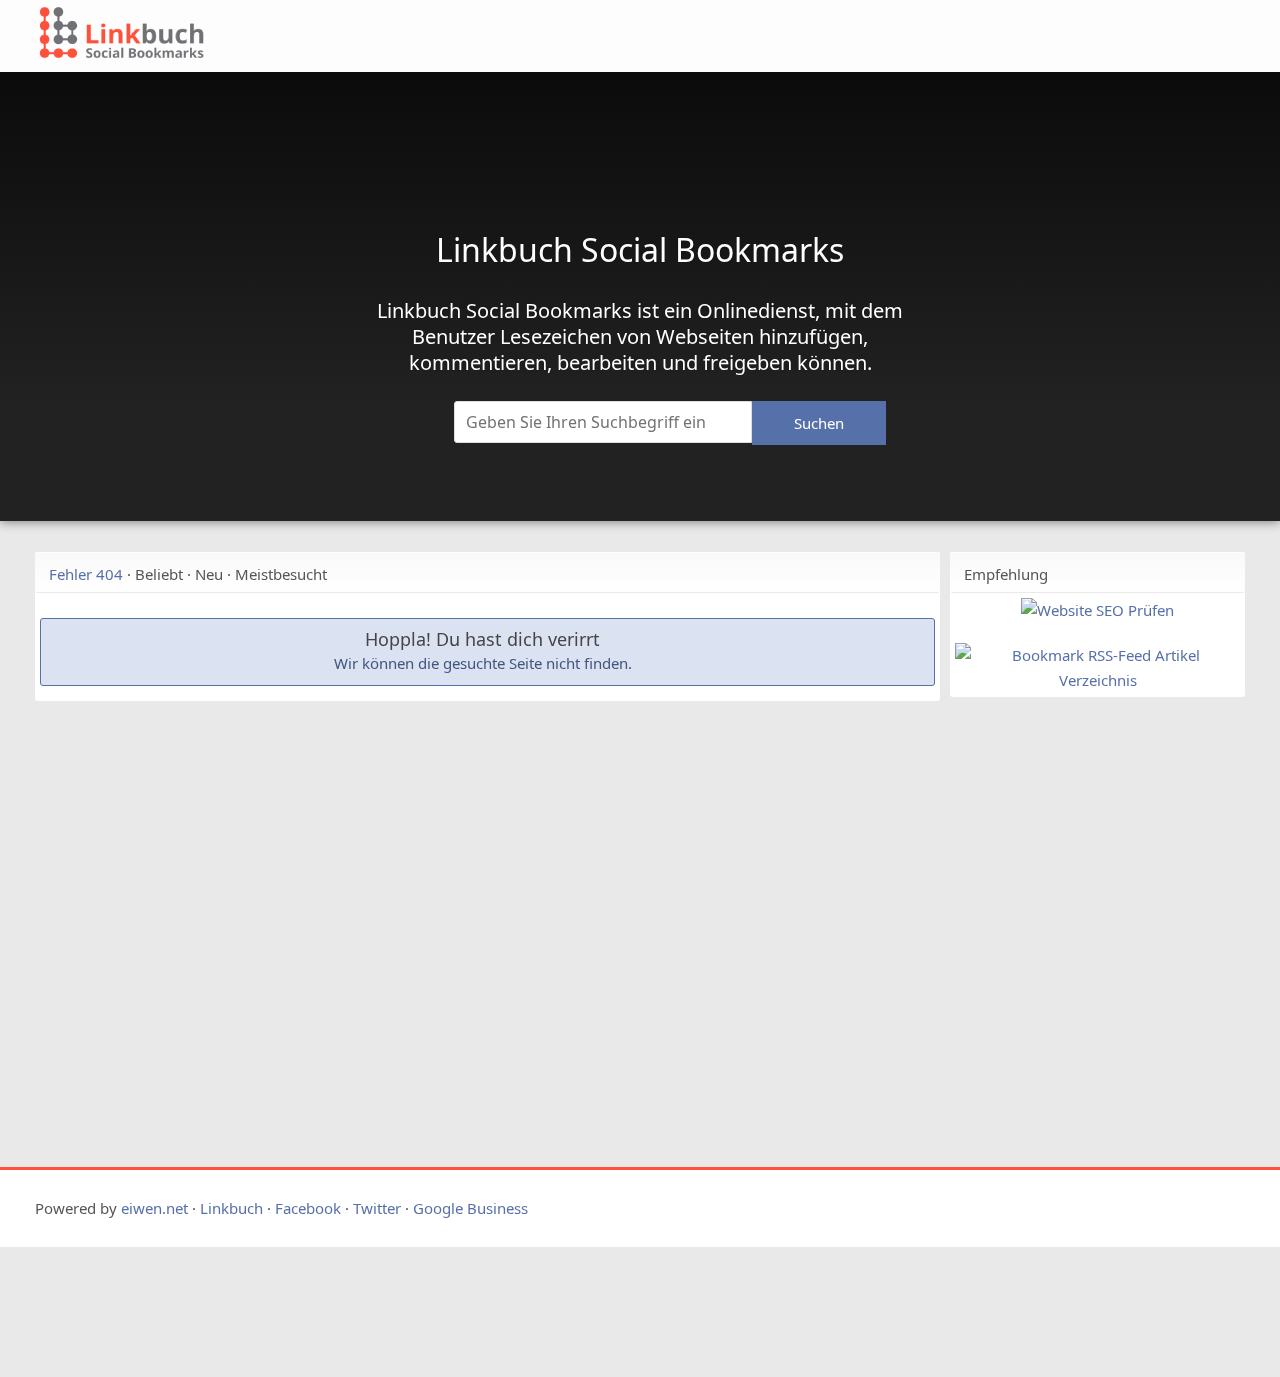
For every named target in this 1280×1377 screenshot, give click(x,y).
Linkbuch (231, 1208)
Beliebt (159, 574)
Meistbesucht (281, 574)
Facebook (308, 1208)
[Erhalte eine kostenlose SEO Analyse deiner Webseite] (1097, 610)
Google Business (470, 1208)
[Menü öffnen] (1067, 42)
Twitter (377, 1208)
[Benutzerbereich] (1152, 42)
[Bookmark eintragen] (1201, 42)
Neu (209, 574)
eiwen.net (154, 1208)
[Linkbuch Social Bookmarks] (518, 36)
